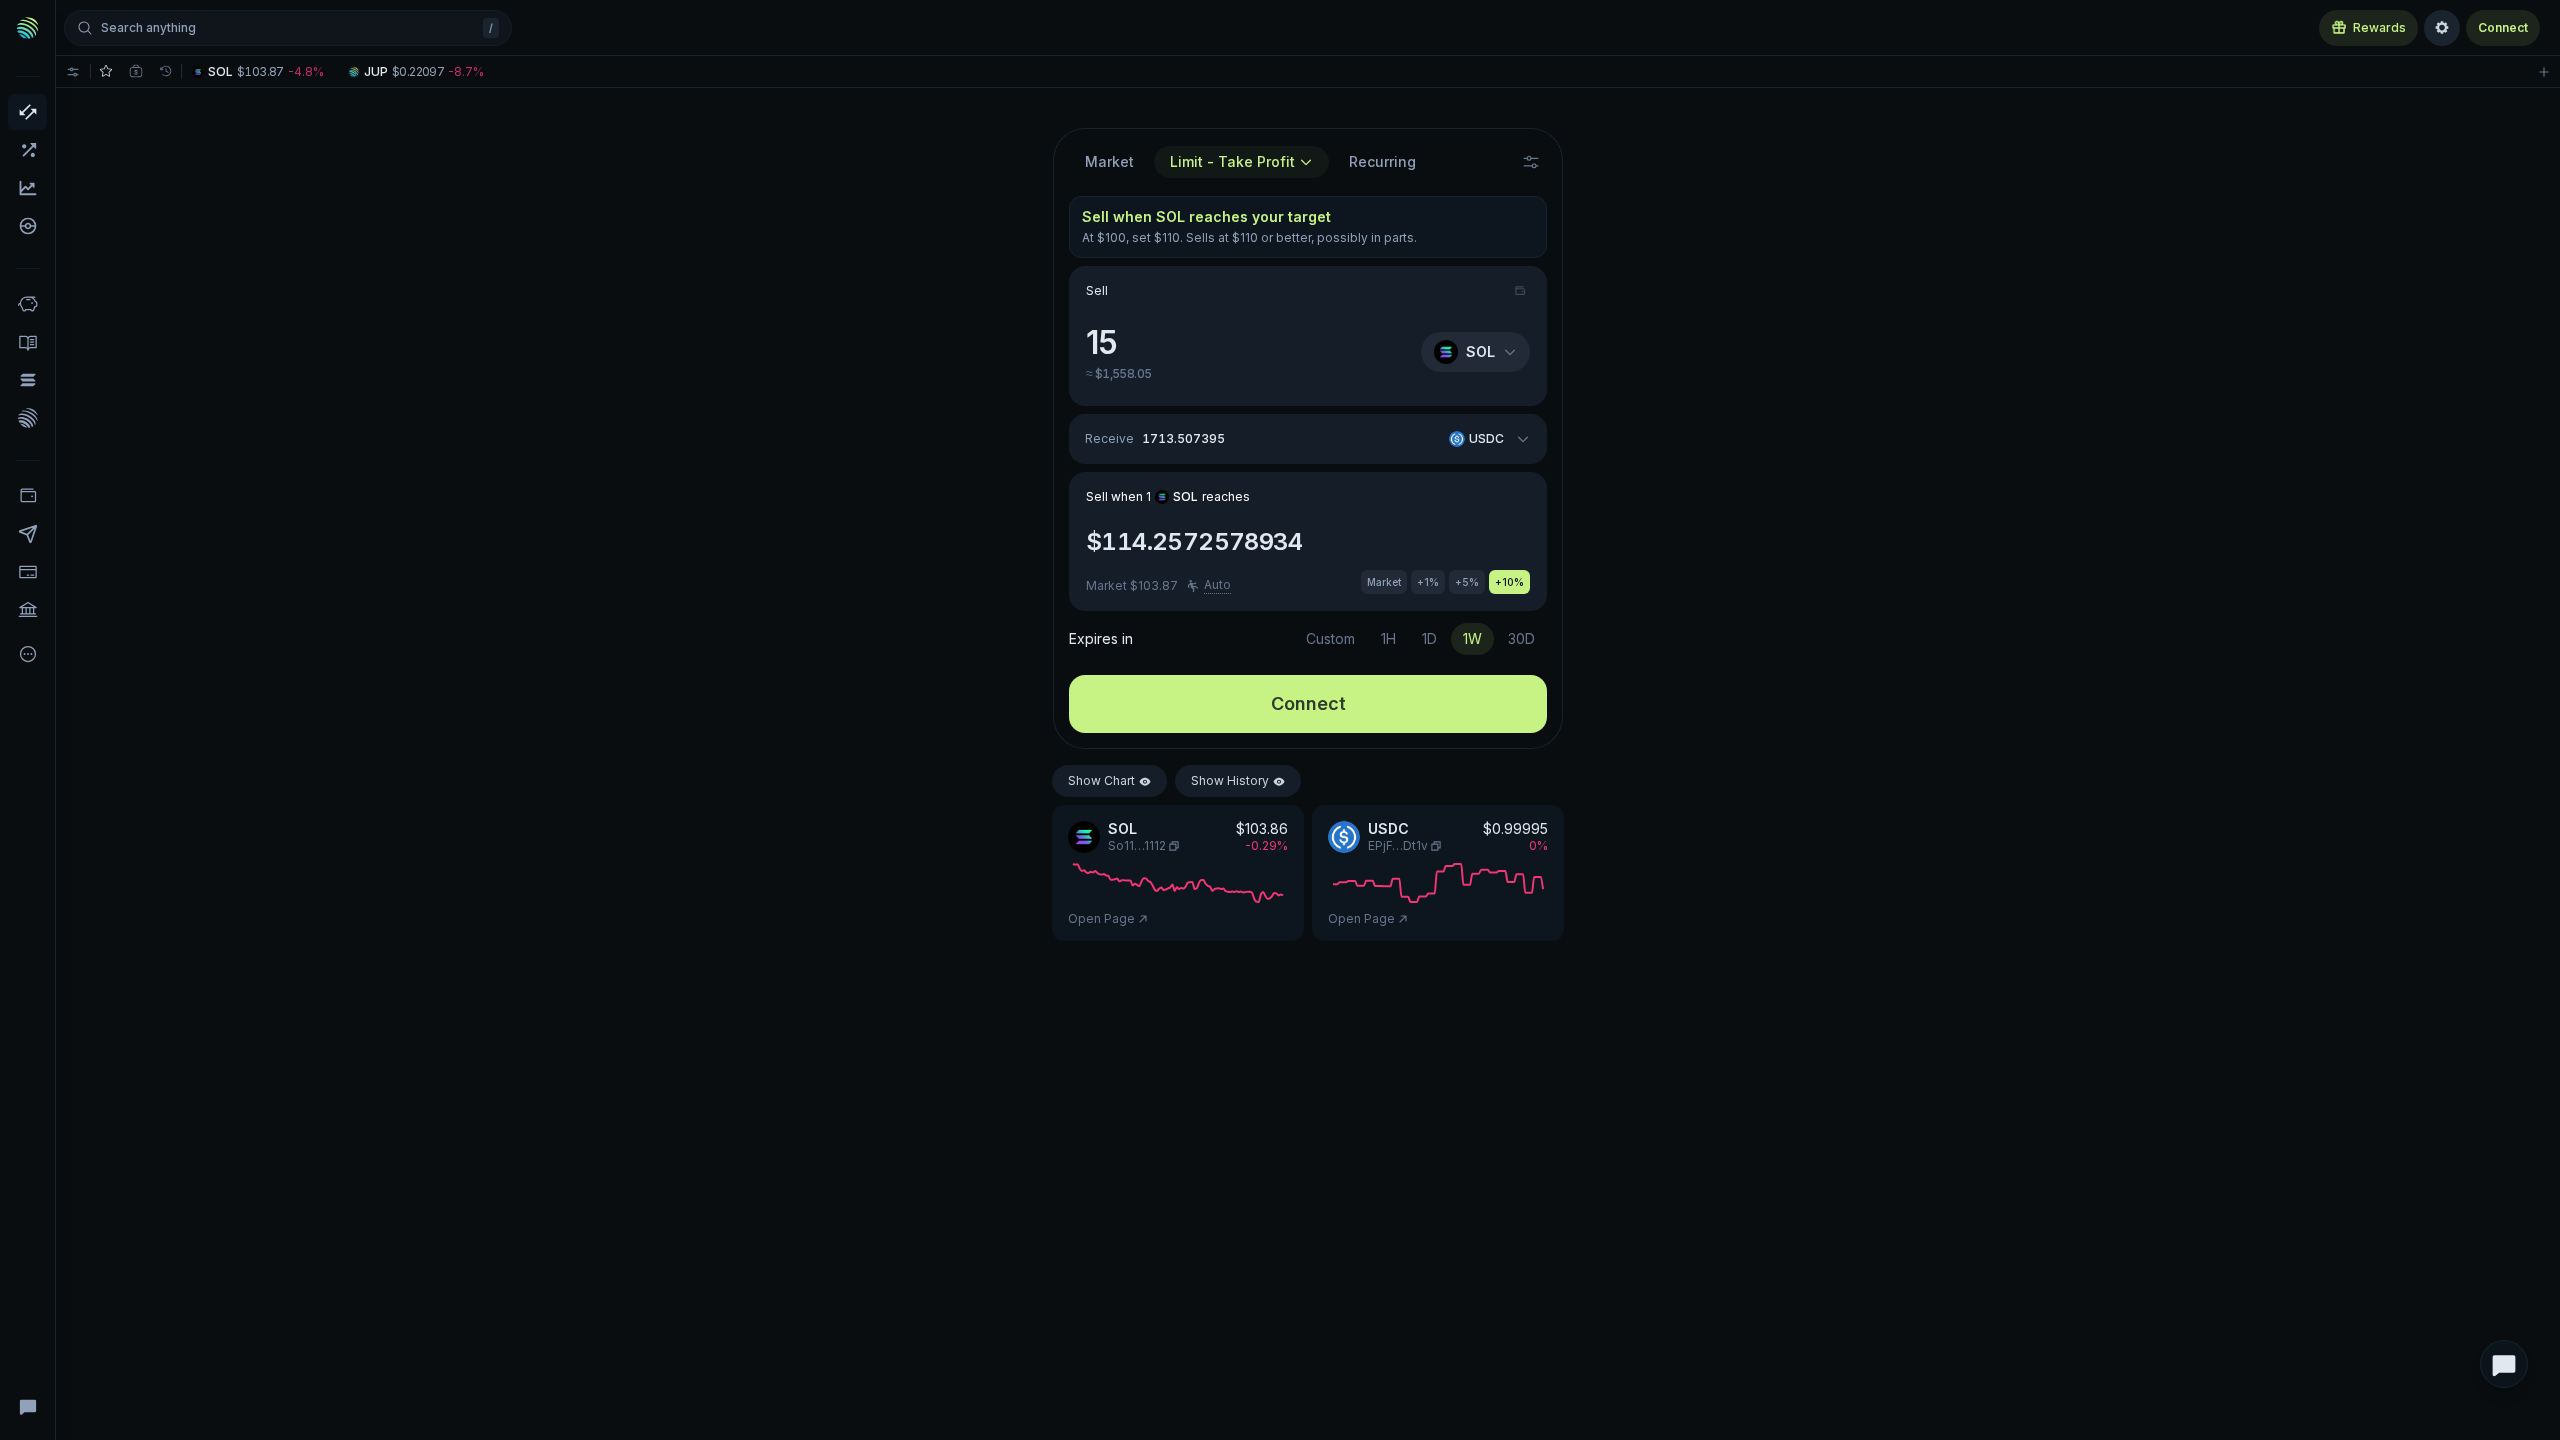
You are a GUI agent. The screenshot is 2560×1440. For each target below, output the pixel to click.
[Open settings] (2442, 28)
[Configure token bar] (73, 71)
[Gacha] (27, 226)
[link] (260, 71)
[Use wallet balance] (1522, 291)
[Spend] (27, 610)
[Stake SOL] (27, 380)
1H (1388, 638)
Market (1109, 161)
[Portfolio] (27, 496)
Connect (2503, 27)
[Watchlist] (106, 71)
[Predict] (27, 188)
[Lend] (27, 304)
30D (1521, 638)
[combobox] (1241, 162)
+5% (1467, 582)
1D (1429, 638)
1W (1472, 638)
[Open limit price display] (1531, 162)
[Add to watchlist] (2544, 71)
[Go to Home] (28, 28)
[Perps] (27, 150)
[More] (27, 654)
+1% (1428, 582)
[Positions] (136, 71)
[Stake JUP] (27, 418)
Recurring (1382, 161)
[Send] (27, 534)
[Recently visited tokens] (166, 71)
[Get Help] (27, 1406)
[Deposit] (27, 572)
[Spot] (27, 112)
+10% (1509, 582)
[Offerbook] (27, 342)
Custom (1330, 638)
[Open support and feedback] (2504, 1364)
